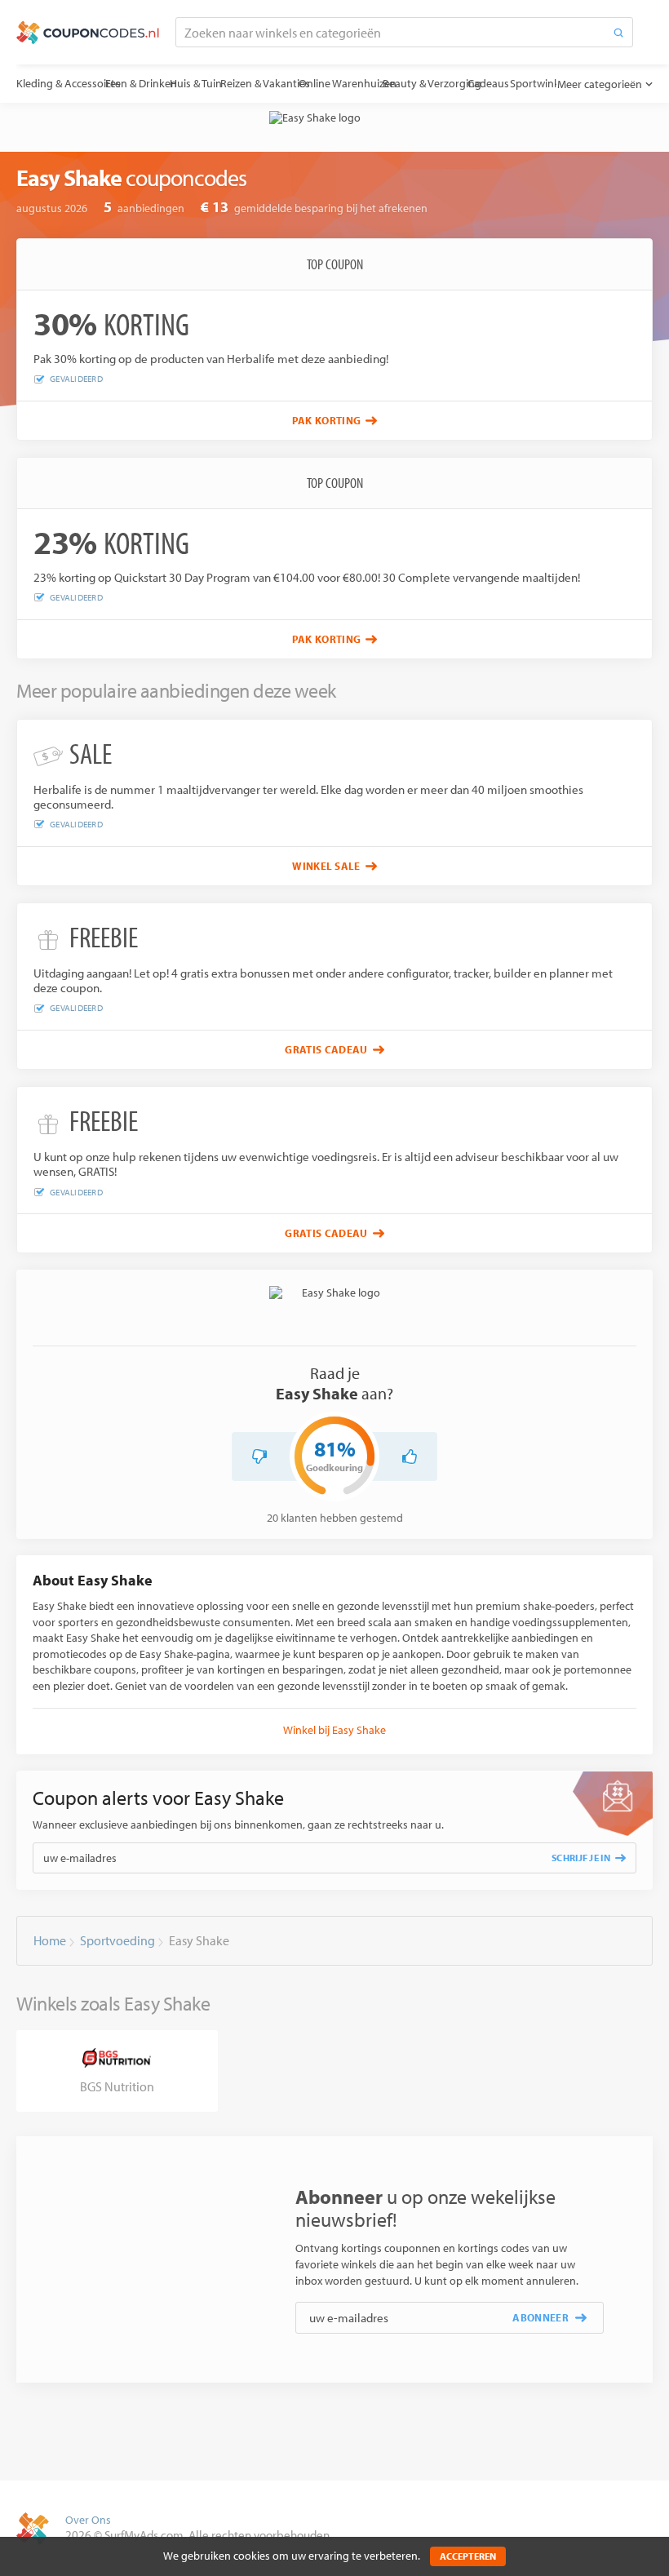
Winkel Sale (326, 866)
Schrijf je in (581, 1858)
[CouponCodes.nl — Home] (88, 33)
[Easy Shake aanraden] (410, 1456)
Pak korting (327, 420)
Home (50, 1940)
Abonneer (541, 2317)
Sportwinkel (590, 83)
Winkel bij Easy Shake (334, 1730)
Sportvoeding (117, 1940)
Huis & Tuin (212, 83)
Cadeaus (535, 83)
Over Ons (88, 2520)
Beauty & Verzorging (470, 83)
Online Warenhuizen (377, 83)
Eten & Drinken (150, 83)
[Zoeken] (618, 32)
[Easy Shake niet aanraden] (259, 1456)
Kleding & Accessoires (69, 83)
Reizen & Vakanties (286, 83)
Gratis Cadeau (326, 1049)
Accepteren (468, 2556)
